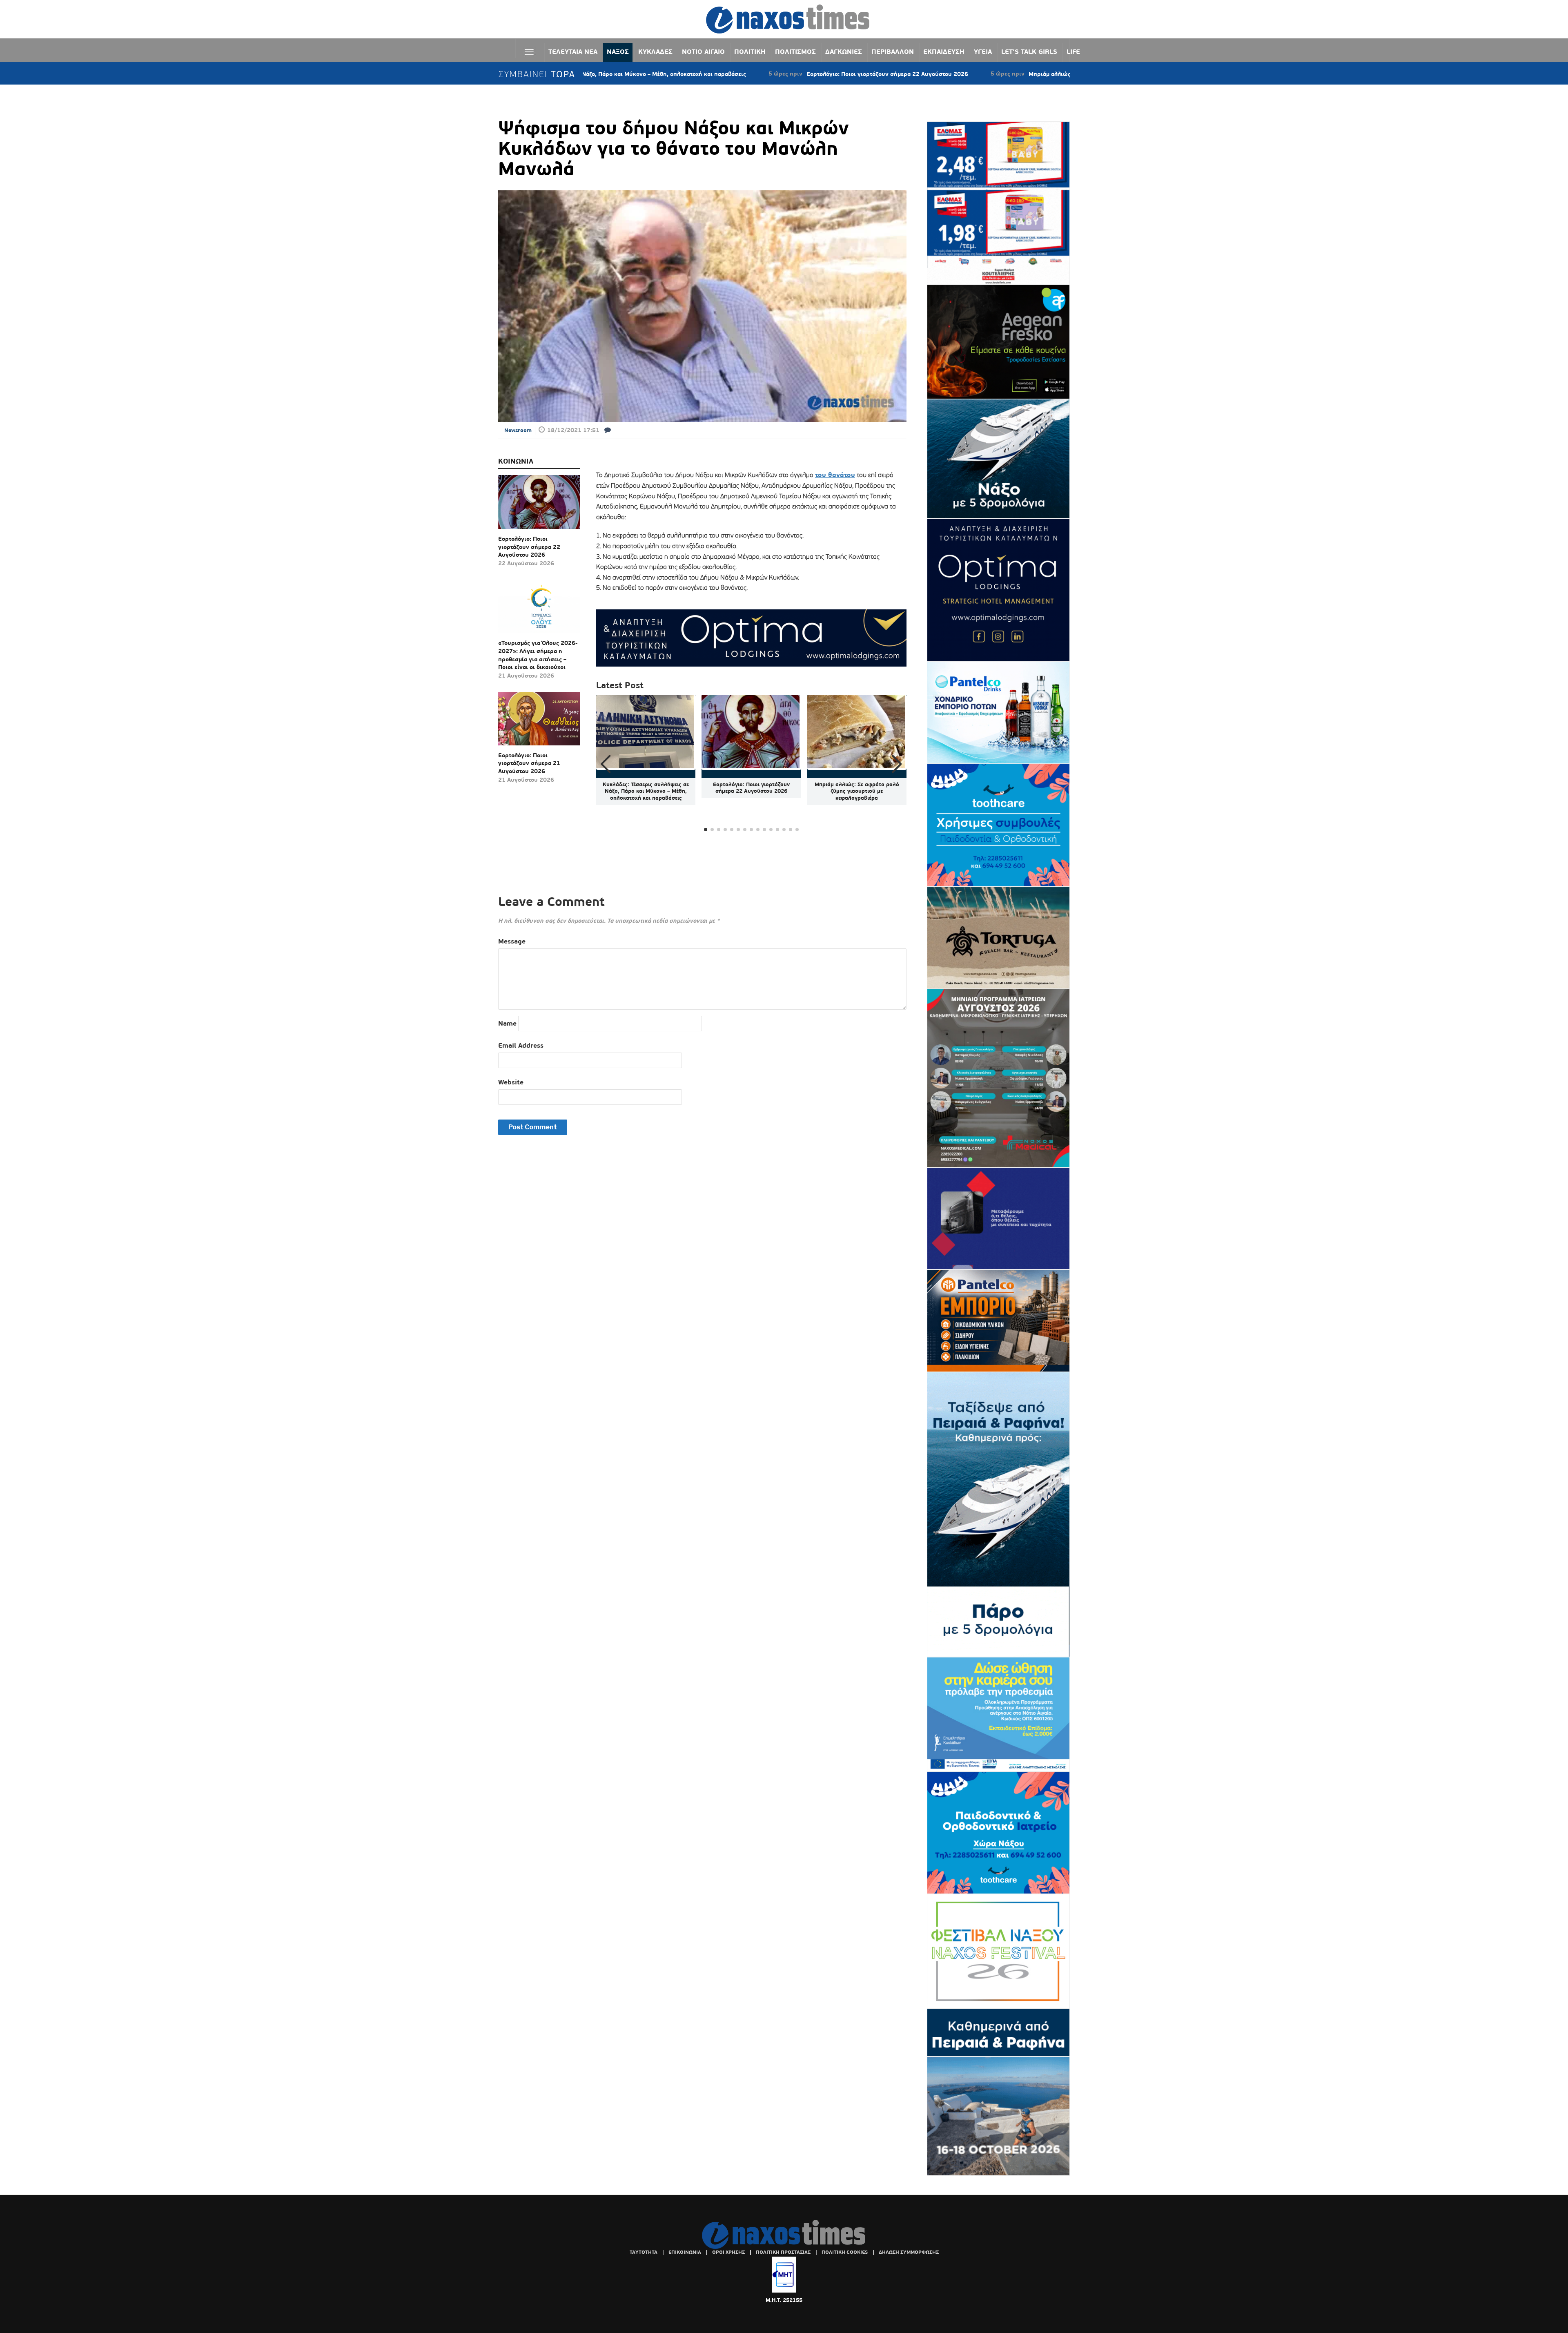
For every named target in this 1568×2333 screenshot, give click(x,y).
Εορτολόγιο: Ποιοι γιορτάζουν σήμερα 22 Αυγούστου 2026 (757, 74)
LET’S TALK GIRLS (1029, 52)
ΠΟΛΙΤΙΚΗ (750, 52)
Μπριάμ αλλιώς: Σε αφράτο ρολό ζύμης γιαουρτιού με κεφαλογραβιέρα (996, 74)
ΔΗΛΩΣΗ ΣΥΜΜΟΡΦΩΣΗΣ (909, 2252)
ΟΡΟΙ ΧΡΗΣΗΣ (728, 2252)
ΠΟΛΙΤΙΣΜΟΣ (795, 52)
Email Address (521, 1045)
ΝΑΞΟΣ (618, 52)
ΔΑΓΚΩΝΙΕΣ (844, 52)
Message (512, 941)
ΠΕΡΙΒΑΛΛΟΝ (893, 52)
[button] (897, 764)
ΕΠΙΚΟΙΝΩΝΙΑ (685, 2252)
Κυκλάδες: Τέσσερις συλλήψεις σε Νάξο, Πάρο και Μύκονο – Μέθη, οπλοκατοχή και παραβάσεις (646, 791)
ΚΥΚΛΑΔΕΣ (655, 52)
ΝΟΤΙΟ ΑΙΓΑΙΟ (703, 52)
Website (511, 1082)
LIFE (1073, 52)
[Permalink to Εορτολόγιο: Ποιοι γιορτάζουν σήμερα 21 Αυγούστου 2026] (539, 722)
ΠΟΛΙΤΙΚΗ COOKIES (845, 2252)
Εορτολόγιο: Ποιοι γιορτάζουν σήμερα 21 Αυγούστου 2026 (529, 763)
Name (507, 1023)
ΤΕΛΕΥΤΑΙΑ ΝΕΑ (573, 52)
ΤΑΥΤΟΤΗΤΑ (644, 2252)
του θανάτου (835, 475)
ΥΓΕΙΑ (983, 52)
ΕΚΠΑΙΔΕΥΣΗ (944, 52)
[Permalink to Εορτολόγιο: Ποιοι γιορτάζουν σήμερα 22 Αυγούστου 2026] (539, 505)
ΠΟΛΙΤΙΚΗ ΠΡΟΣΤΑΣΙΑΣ (783, 2252)
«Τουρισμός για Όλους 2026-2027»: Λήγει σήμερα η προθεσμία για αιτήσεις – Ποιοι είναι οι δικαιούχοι (538, 655)
